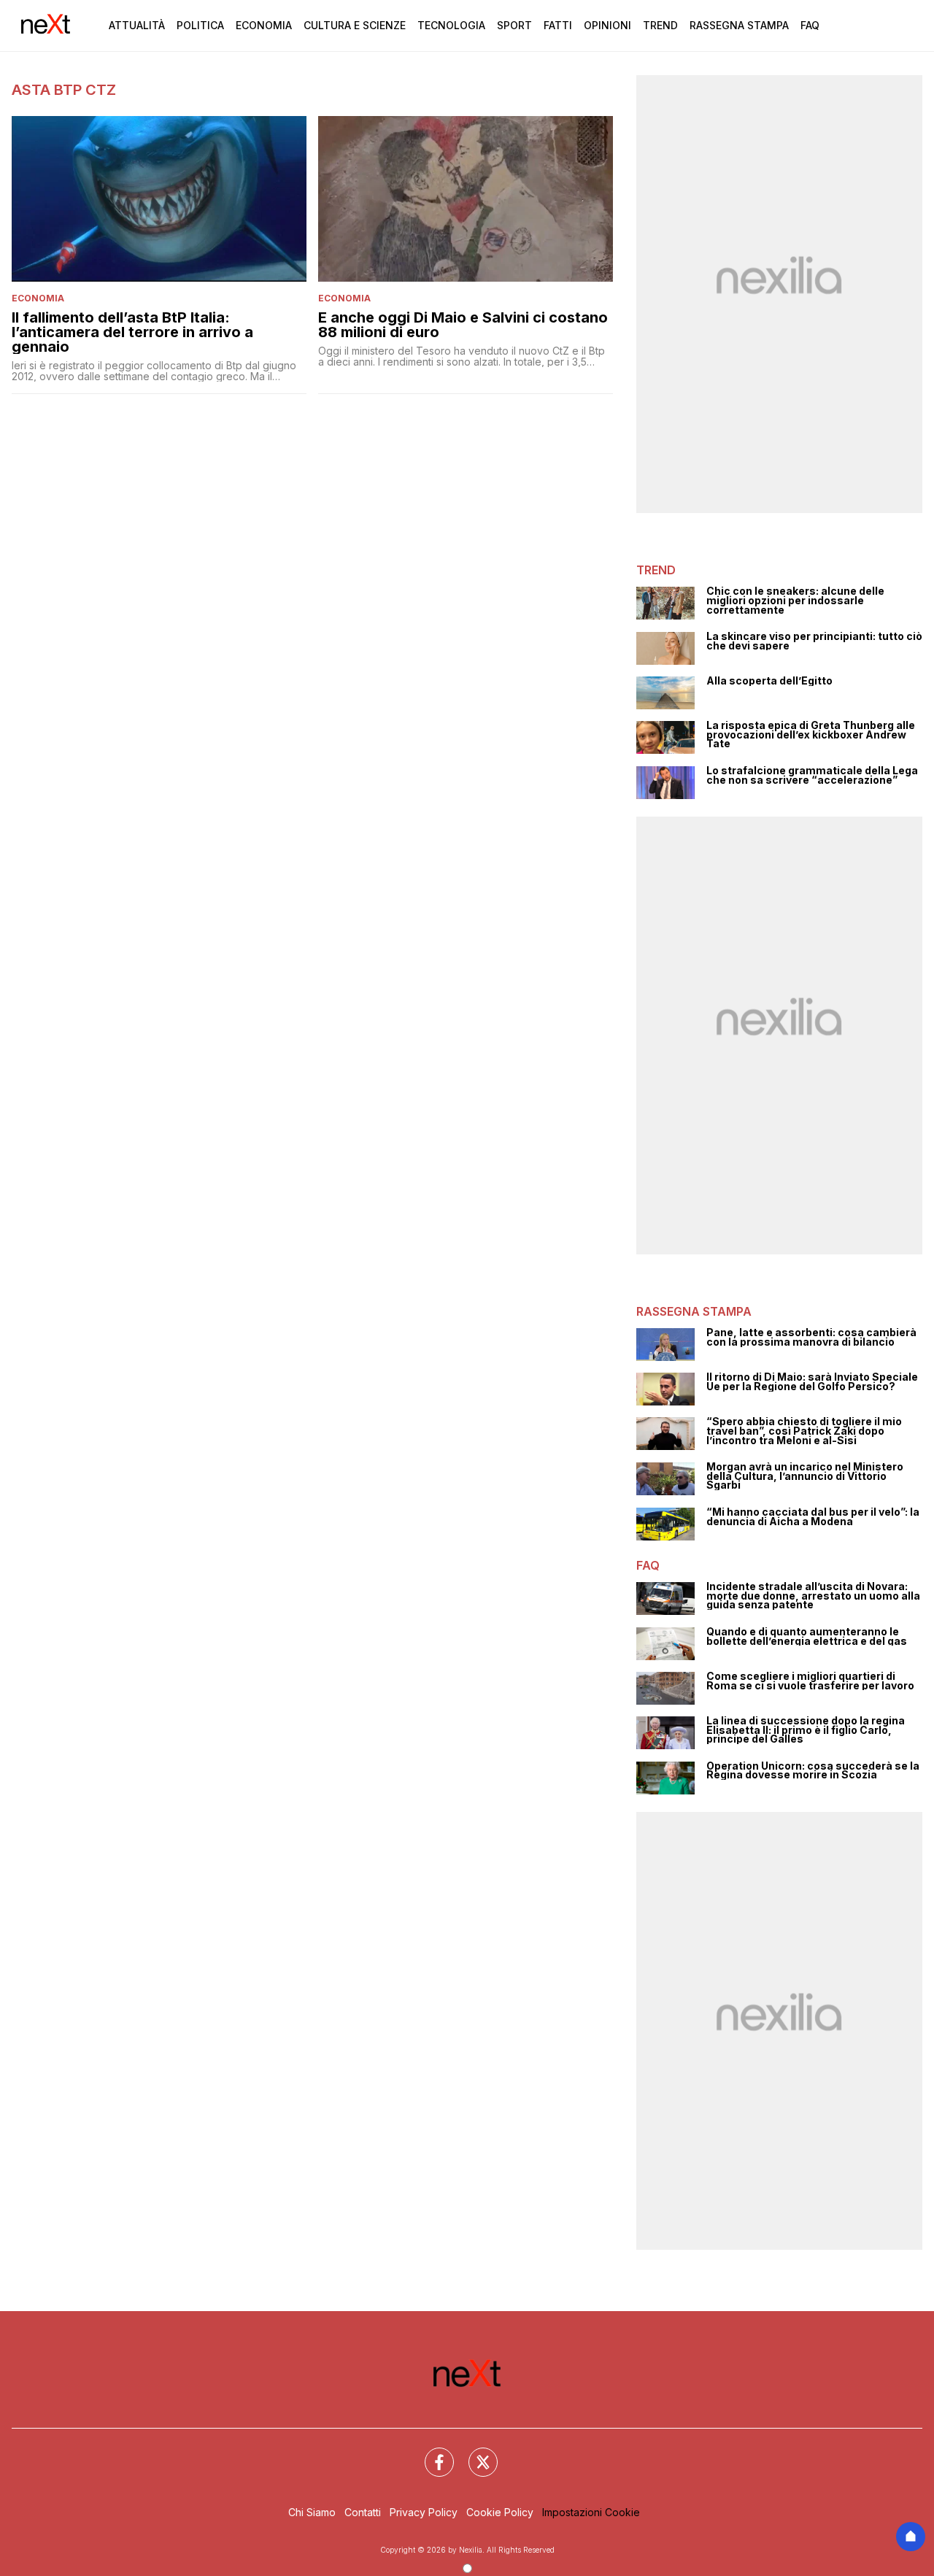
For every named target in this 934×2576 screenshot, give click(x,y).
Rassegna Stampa (739, 25)
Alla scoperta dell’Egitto (769, 681)
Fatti (558, 25)
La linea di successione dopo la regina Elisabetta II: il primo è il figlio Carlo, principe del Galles (806, 1730)
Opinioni (607, 25)
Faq (810, 25)
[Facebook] (431, 2453)
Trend (660, 25)
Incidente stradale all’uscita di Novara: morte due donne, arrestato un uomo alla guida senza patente (813, 1596)
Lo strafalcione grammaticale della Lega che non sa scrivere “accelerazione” (812, 775)
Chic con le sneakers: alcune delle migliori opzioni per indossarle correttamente (795, 601)
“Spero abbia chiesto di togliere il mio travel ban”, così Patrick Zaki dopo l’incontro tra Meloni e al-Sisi (804, 1431)
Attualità (137, 25)
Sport (514, 25)
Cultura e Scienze (355, 25)
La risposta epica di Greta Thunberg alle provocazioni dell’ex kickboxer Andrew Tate (811, 735)
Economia (264, 25)
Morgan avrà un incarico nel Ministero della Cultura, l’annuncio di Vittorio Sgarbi (805, 1476)
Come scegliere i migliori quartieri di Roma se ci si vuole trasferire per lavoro (810, 1681)
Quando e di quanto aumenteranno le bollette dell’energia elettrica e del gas (807, 1636)
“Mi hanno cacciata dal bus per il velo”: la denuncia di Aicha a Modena (813, 1517)
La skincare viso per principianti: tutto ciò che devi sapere (814, 641)
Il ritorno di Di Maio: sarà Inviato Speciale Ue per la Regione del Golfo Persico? (812, 1382)
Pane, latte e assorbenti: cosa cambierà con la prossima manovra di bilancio (811, 1337)
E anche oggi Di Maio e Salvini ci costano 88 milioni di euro (463, 325)
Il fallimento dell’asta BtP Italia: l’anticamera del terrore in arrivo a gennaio (132, 332)
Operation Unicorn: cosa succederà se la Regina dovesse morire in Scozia (813, 1771)
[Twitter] (474, 2453)
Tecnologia (451, 25)
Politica (200, 25)
